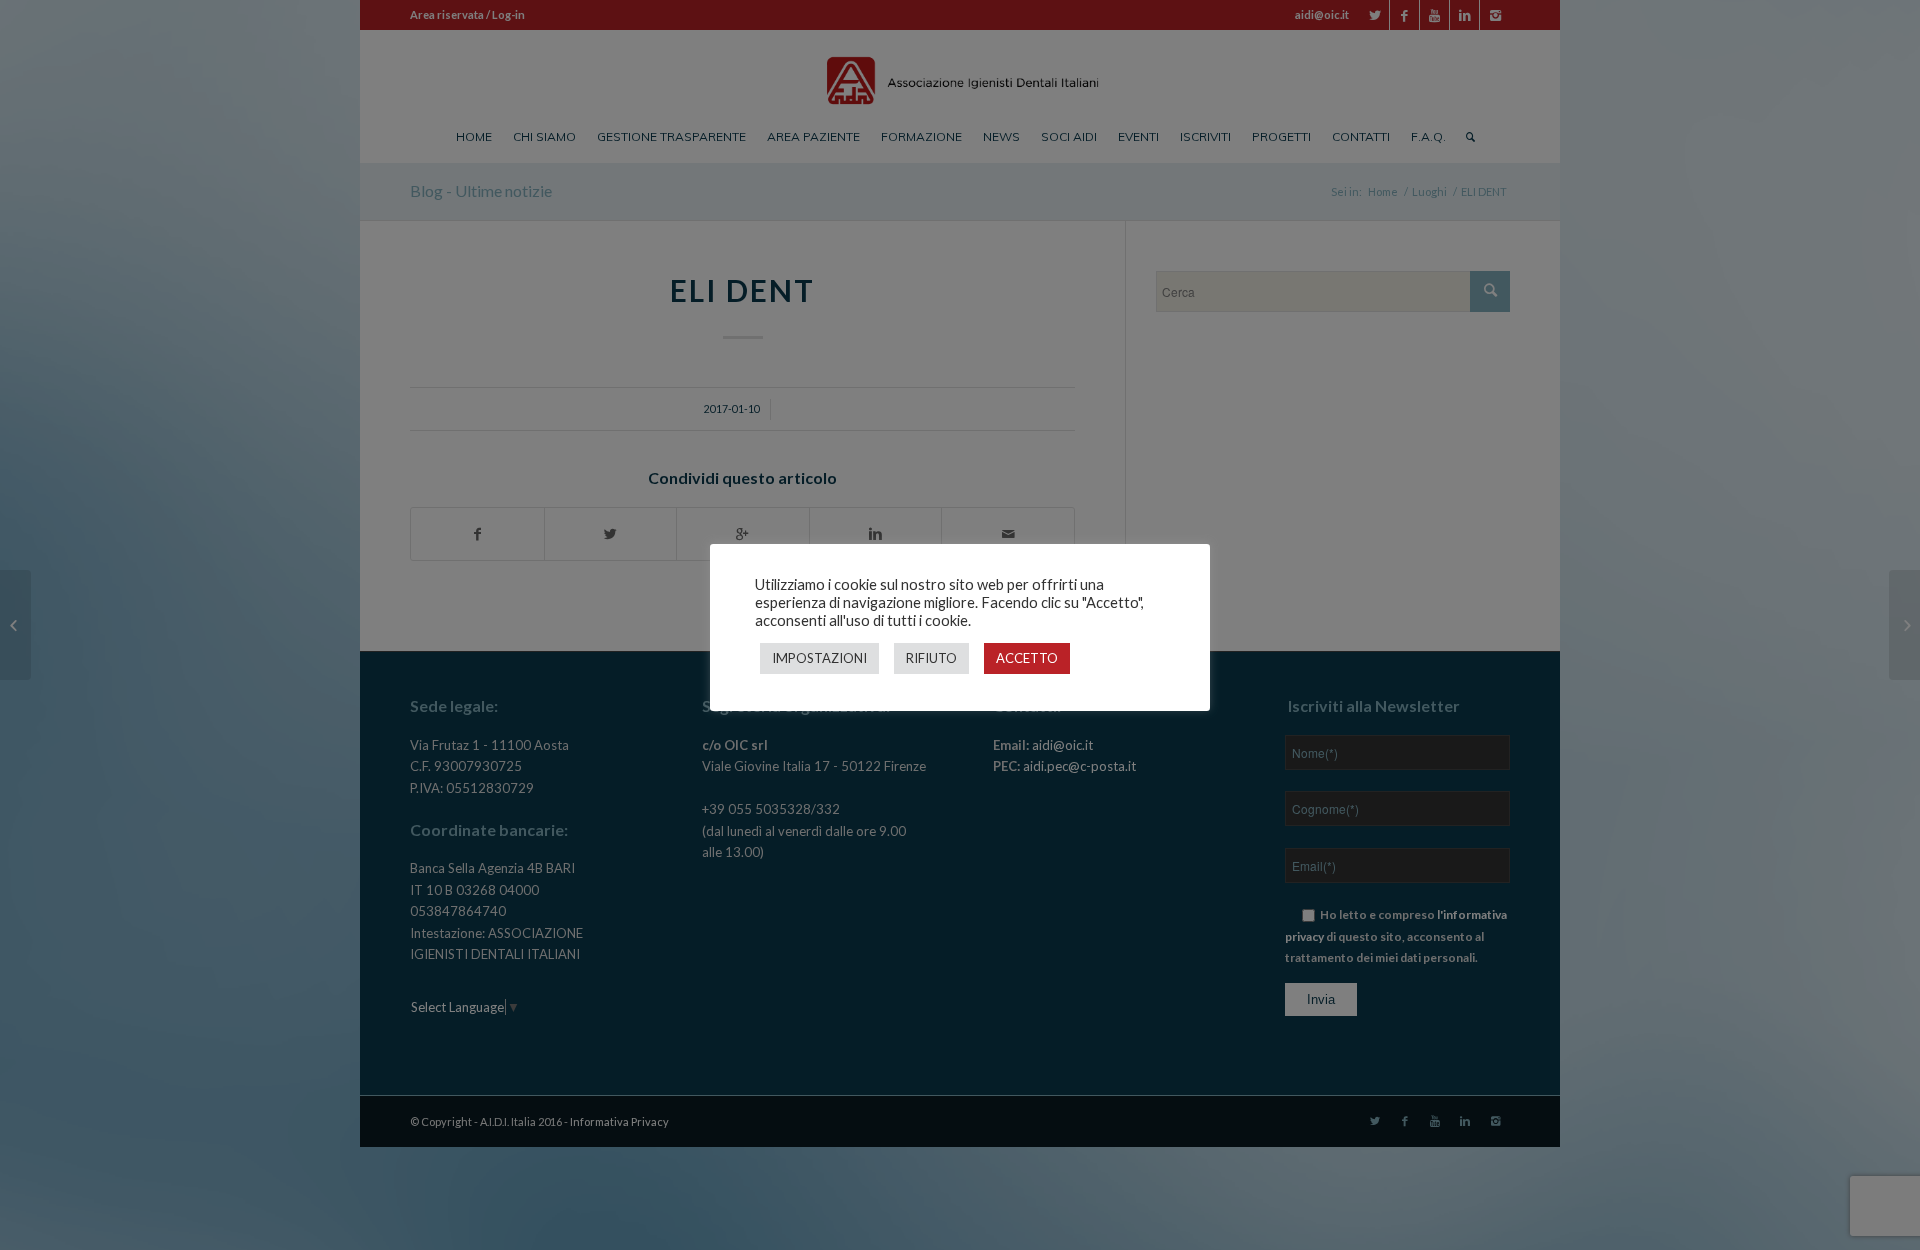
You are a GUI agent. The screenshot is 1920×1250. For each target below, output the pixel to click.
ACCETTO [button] (1027, 658)
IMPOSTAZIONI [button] (819, 658)
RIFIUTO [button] (931, 658)
